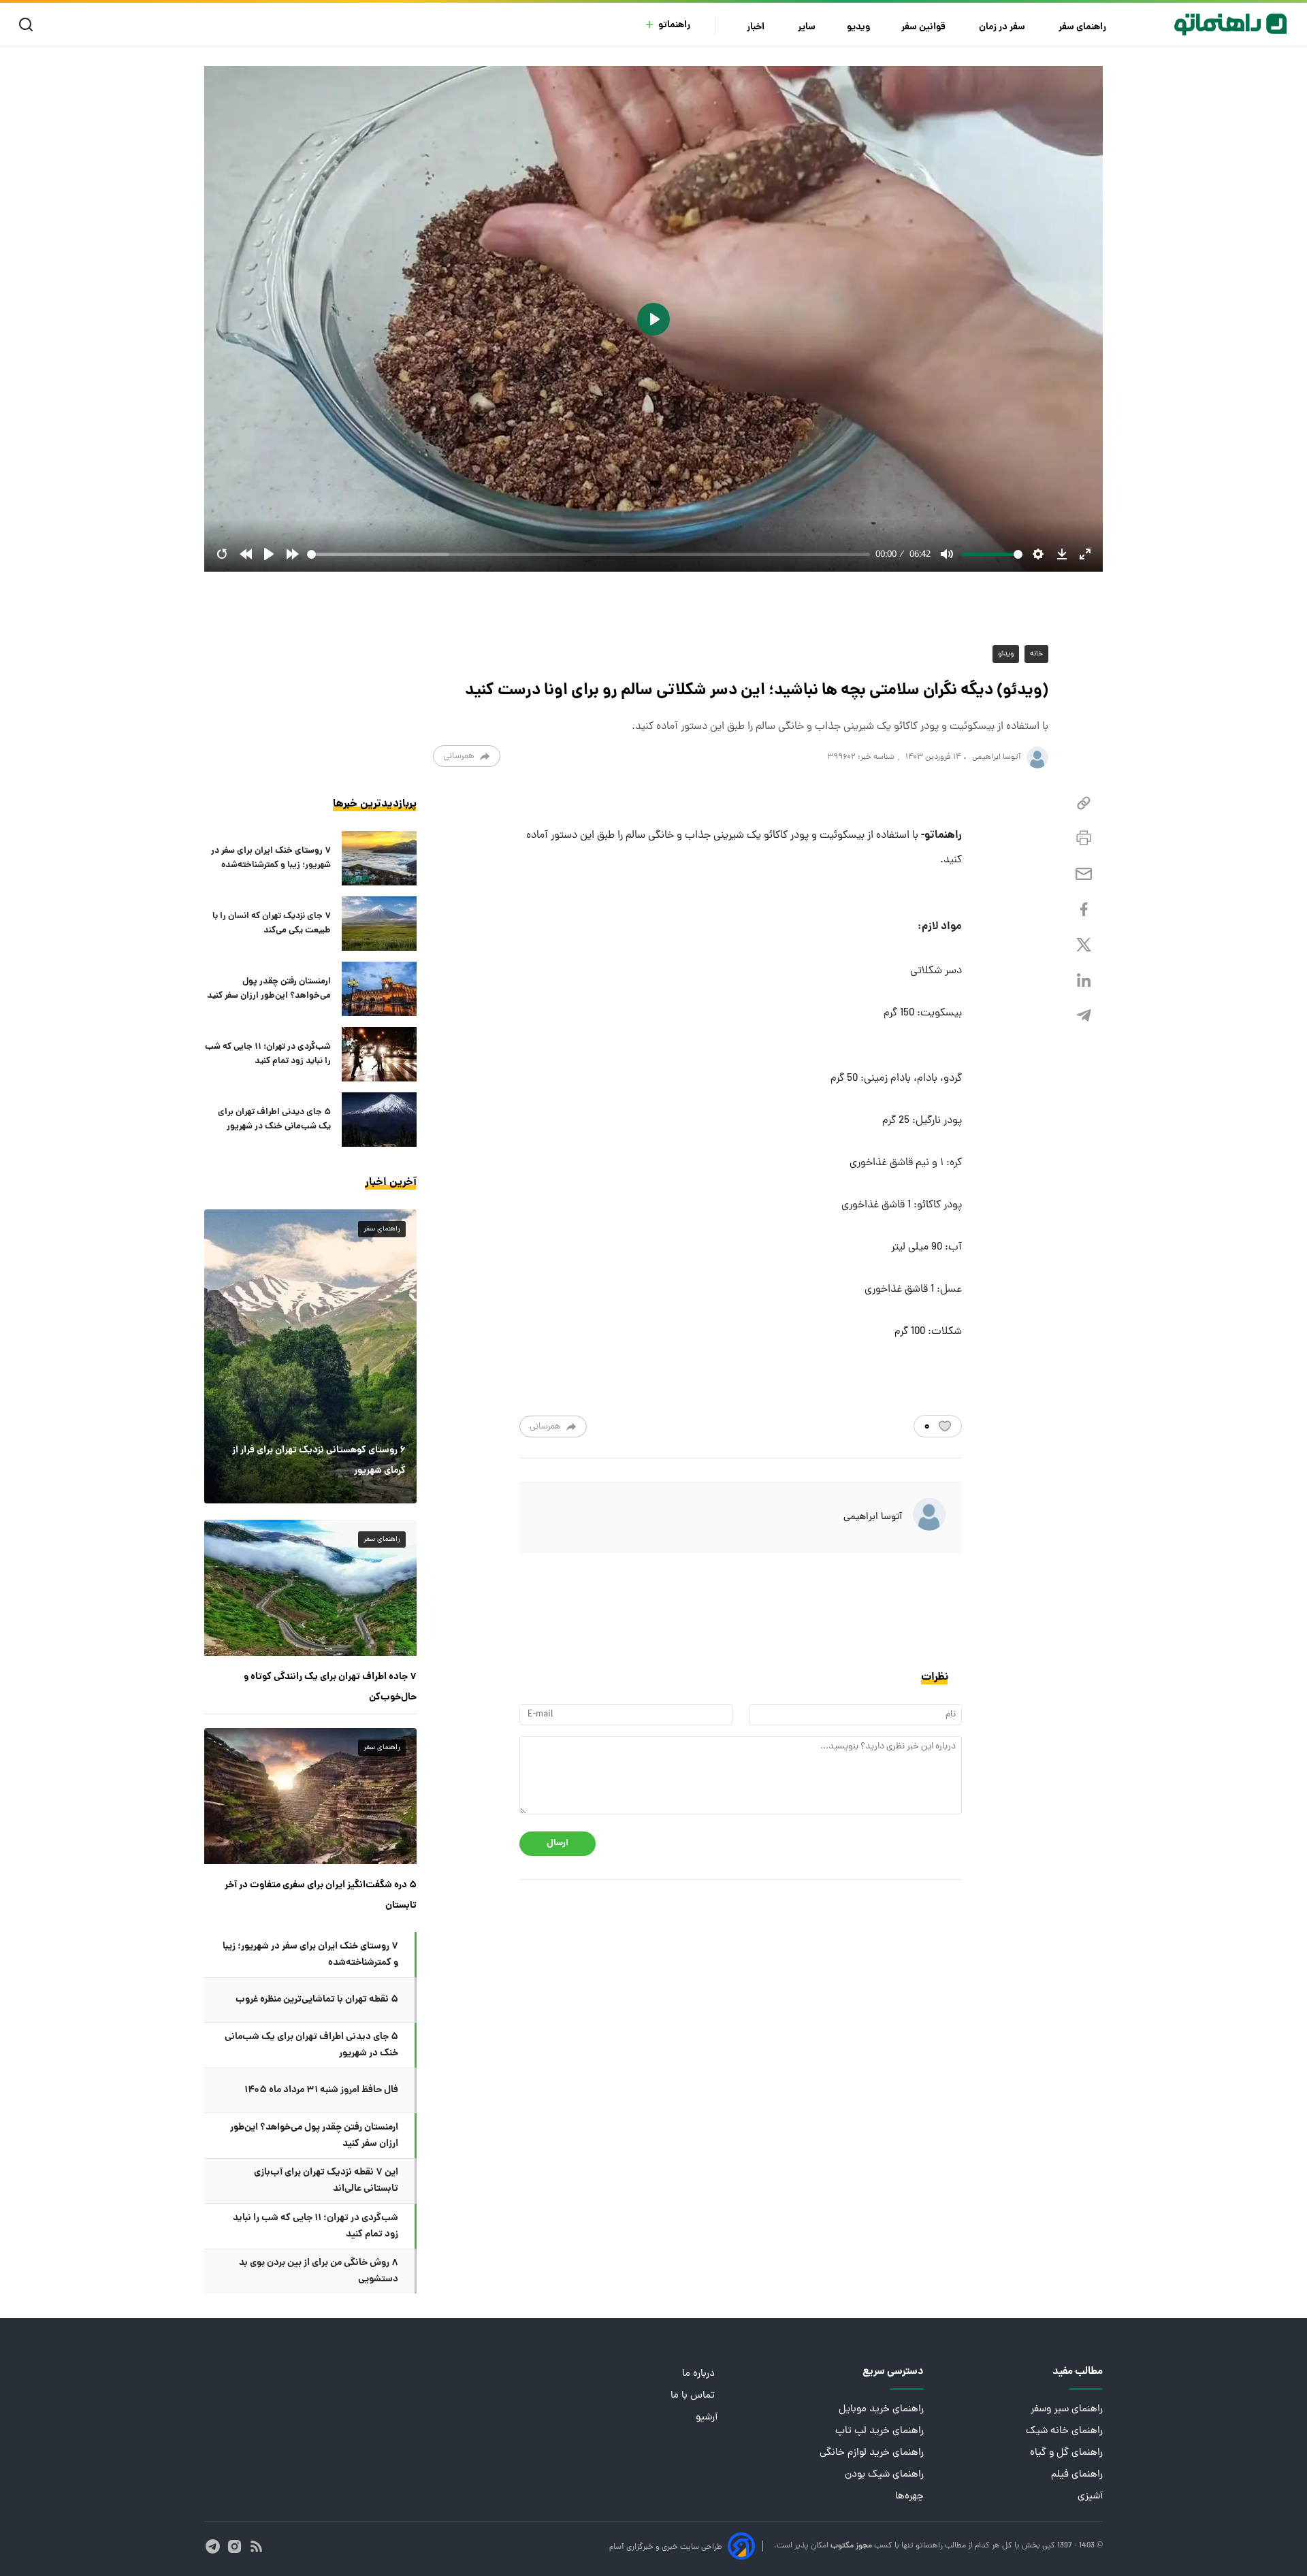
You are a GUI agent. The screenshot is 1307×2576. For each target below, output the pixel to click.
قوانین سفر (924, 28)
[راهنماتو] (1230, 25)
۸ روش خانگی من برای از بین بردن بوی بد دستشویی (319, 2271)
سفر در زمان (1003, 28)
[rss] (256, 2546)
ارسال (558, 1843)
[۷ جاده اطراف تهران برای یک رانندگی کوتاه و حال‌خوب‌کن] (310, 1588)
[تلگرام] (1084, 1016)
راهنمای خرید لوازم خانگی (872, 2453)
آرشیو (707, 2418)
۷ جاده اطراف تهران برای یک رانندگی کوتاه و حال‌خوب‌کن (330, 1687)
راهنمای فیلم (1077, 2475)
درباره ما (700, 2374)
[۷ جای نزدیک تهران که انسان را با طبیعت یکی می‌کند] (379, 924)
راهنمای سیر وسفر (1067, 2410)
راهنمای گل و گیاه (1066, 2453)
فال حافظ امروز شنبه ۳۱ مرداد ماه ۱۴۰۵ (321, 2090)
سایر (807, 28)
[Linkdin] (1084, 980)
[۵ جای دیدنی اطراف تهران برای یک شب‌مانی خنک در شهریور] (379, 1120)
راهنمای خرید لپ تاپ (880, 2431)
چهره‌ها (909, 2497)
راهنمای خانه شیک (1064, 2431)
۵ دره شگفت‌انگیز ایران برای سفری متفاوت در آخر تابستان (321, 1895)
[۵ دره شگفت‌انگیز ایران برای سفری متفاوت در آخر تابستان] (310, 1796)
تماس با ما (694, 2396)
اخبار (757, 28)
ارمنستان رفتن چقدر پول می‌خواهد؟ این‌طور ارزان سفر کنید (269, 989)
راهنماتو (674, 26)
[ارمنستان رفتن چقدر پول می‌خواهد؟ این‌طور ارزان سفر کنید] (379, 989)
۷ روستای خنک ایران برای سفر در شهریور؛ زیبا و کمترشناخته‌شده (271, 858)
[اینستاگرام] (235, 2546)
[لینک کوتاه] (1084, 803)
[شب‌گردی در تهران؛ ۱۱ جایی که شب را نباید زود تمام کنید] (379, 1054)
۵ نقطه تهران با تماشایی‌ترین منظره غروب (317, 2000)
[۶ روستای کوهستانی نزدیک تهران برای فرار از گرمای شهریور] (310, 1356)
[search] (29, 25)
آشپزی (1090, 2497)
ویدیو (858, 28)
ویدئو (1006, 654)
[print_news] (1084, 838)
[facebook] (1084, 910)
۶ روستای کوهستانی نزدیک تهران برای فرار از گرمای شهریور (319, 1461)
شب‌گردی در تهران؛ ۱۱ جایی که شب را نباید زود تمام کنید (268, 1054)
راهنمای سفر (1083, 28)
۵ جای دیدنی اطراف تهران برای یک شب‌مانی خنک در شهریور (274, 1120)
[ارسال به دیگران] (1084, 874)
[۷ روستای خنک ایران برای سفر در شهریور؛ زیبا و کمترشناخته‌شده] (379, 858)
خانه (1036, 654)
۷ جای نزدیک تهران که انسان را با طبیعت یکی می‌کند (272, 924)
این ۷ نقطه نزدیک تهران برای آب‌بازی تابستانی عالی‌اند (326, 2181)
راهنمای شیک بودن (884, 2475)
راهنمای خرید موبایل (881, 2410)
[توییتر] (1084, 945)
